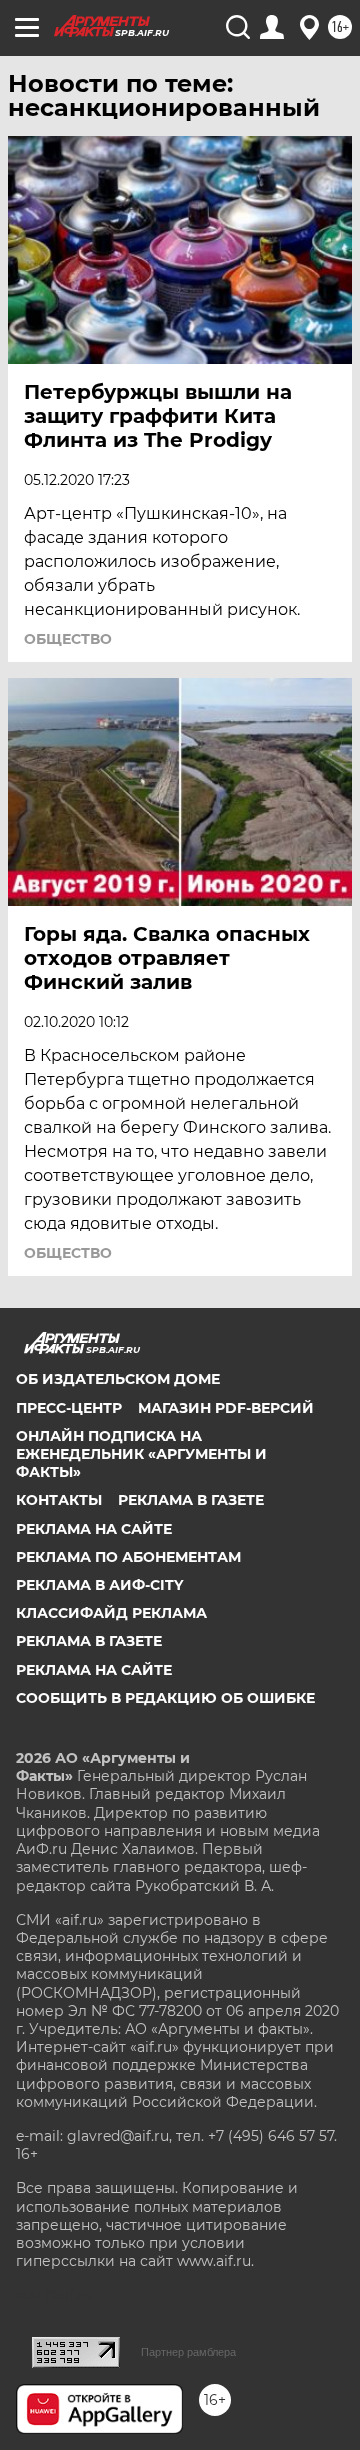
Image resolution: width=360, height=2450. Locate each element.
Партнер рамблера (188, 2352)
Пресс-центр (69, 1408)
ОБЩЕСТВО (68, 639)
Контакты (59, 1500)
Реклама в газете (191, 1500)
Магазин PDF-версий (226, 1408)
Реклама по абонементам (128, 1557)
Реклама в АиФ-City (99, 1585)
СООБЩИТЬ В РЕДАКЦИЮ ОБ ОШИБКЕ (165, 1698)
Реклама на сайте (94, 1529)
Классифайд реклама (111, 1613)
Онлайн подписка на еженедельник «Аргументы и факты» (141, 1454)
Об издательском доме (118, 1379)
